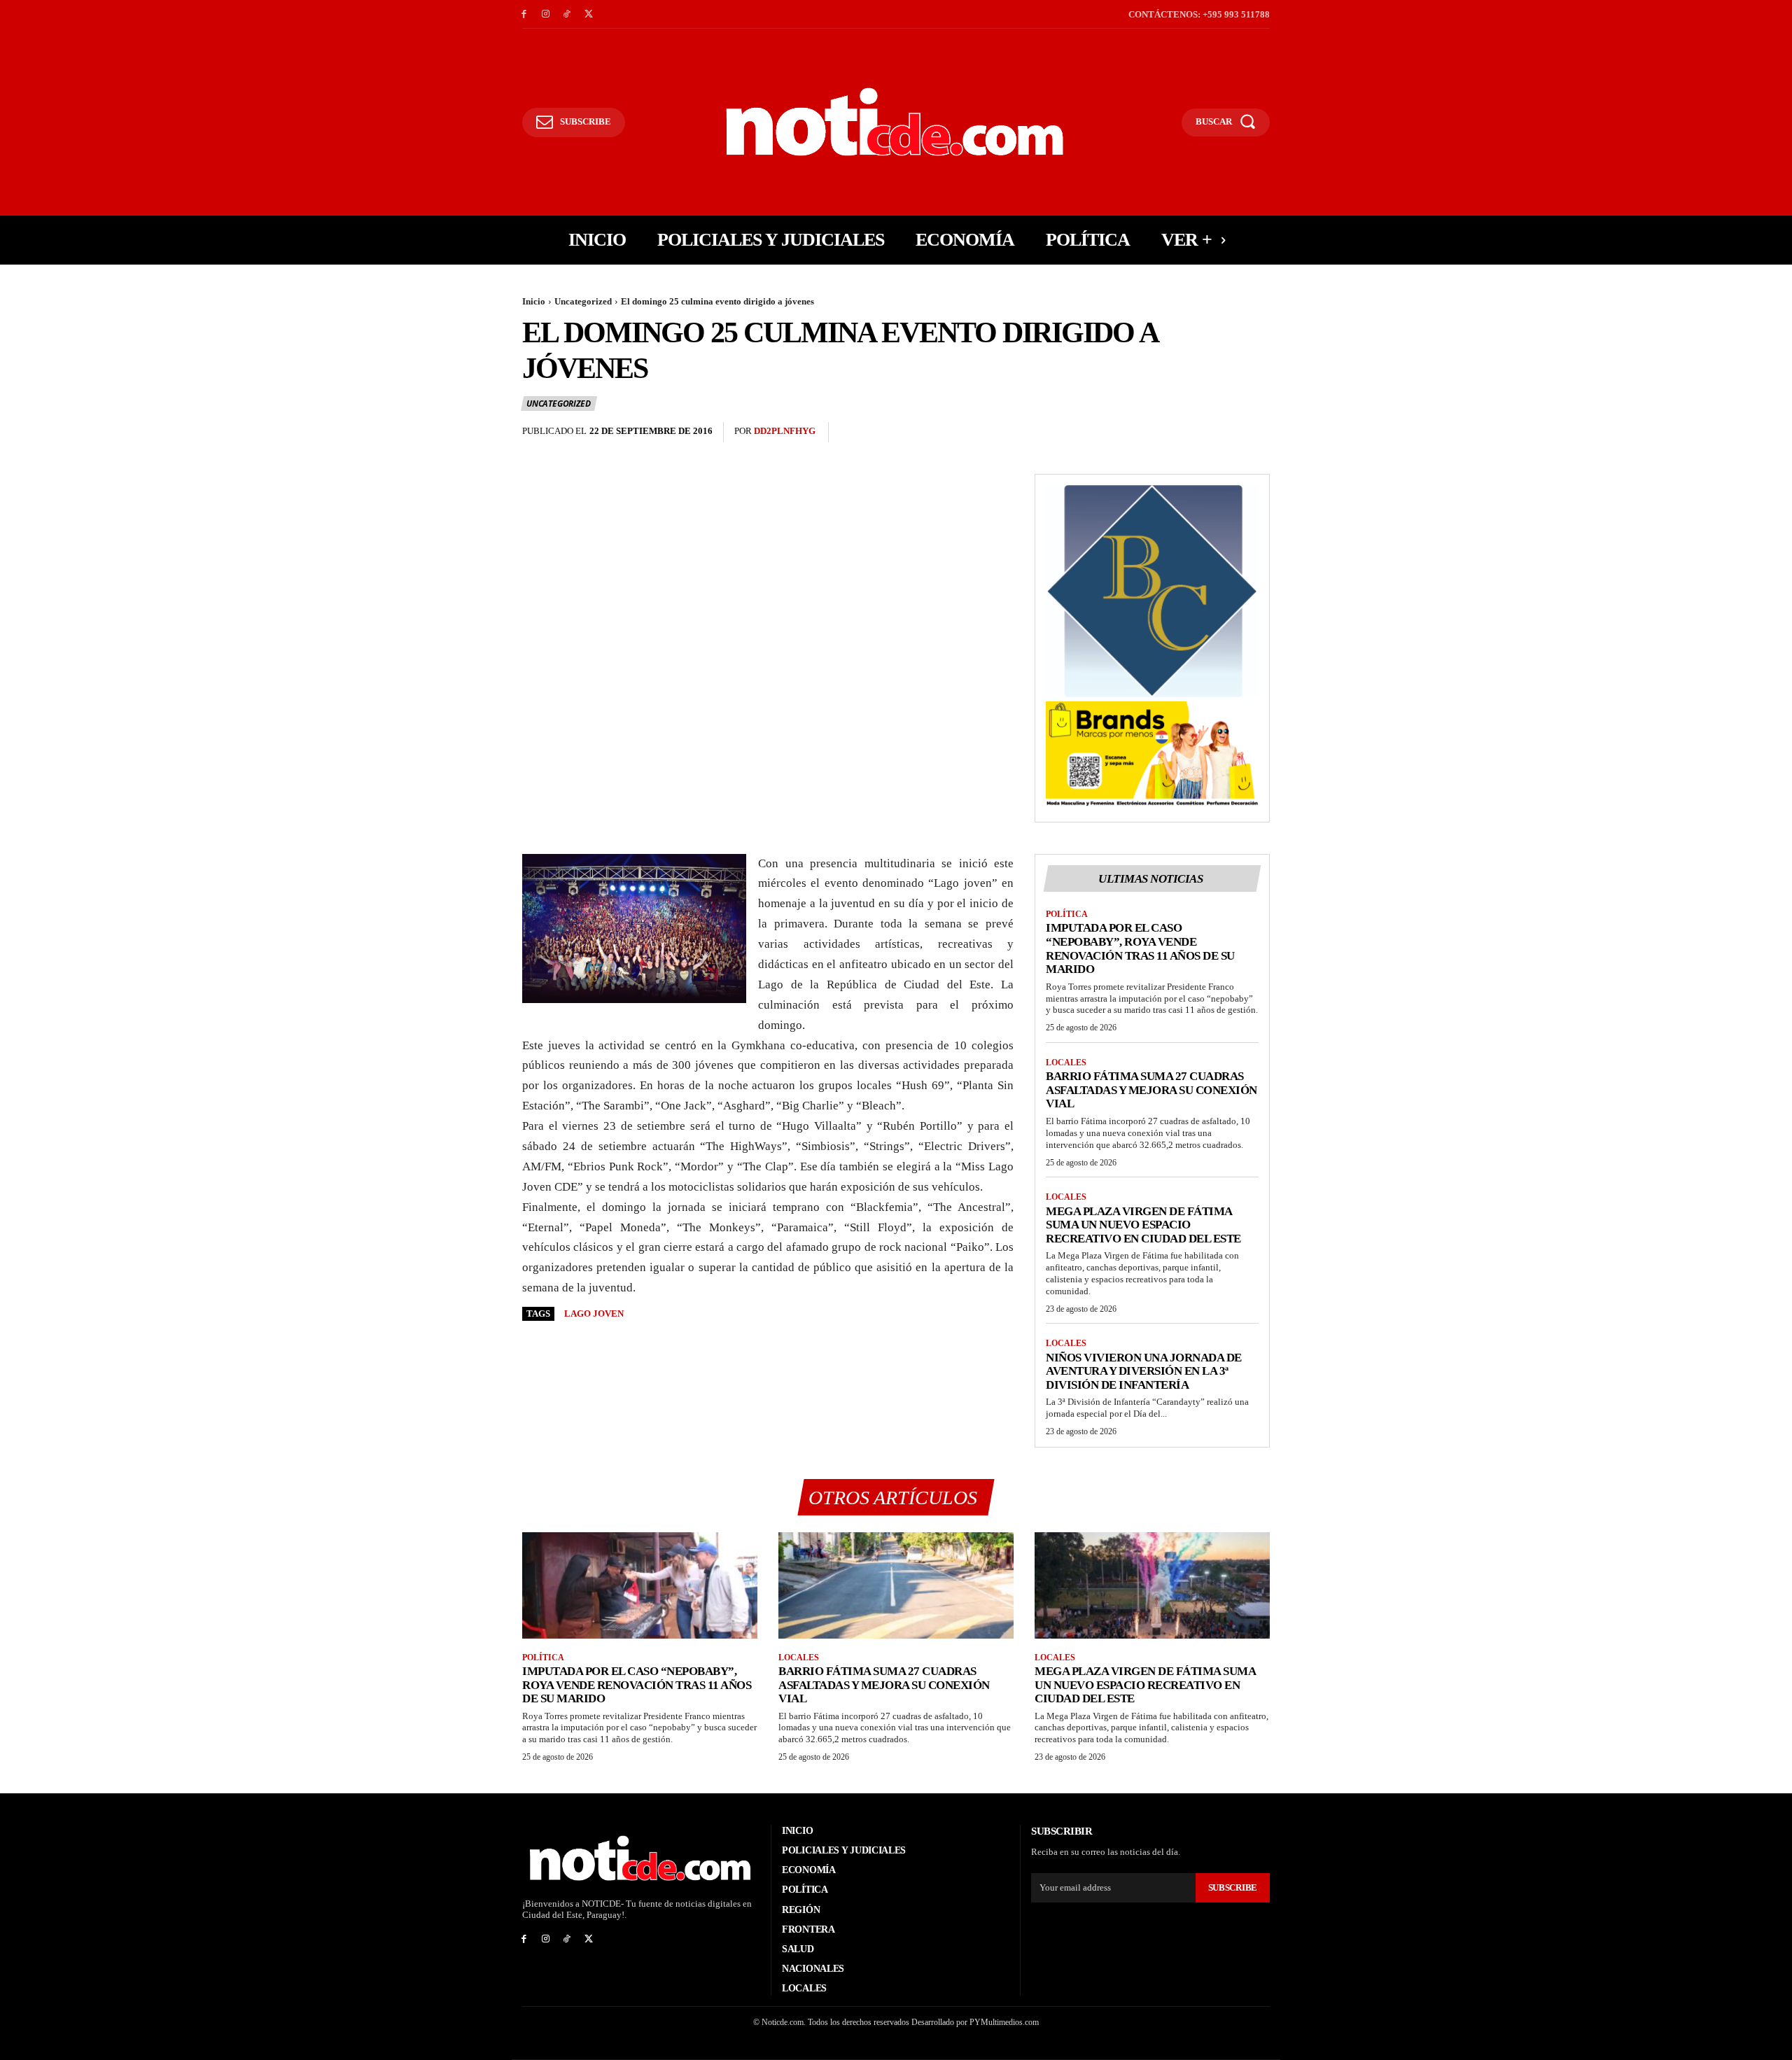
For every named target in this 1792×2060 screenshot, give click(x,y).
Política (1067, 914)
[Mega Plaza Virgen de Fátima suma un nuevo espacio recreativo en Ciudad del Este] (1152, 1585)
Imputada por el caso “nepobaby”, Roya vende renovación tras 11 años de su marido (1140, 948)
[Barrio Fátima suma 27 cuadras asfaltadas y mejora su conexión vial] (896, 1585)
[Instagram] (546, 14)
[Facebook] (524, 14)
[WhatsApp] (1256, 433)
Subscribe (1233, 1887)
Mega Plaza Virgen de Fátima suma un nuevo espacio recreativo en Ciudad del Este (1143, 1225)
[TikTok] (567, 14)
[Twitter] (588, 14)
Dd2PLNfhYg (785, 431)
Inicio (534, 301)
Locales (1066, 1063)
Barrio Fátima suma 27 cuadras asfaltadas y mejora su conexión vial (1151, 1090)
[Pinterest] (1224, 433)
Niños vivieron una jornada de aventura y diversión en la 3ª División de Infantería (1144, 1371)
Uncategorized (583, 301)
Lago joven (594, 1313)
